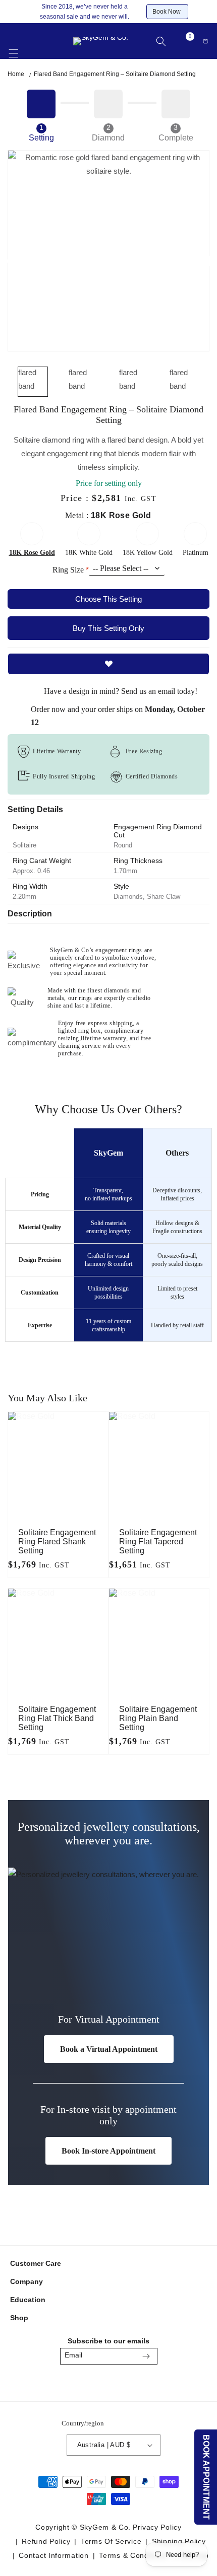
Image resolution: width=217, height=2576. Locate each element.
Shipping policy (179, 2541)
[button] (14, 48)
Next (206, 261)
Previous (14, 261)
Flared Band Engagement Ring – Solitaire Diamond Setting (115, 74)
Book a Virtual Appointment (109, 2049)
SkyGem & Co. (105, 2527)
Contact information (53, 2555)
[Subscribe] (146, 2356)
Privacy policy (157, 2527)
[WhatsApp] (132, 2382)
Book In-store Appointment (108, 2151)
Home (16, 74)
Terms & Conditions (133, 2555)
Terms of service (111, 2541)
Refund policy (46, 2541)
